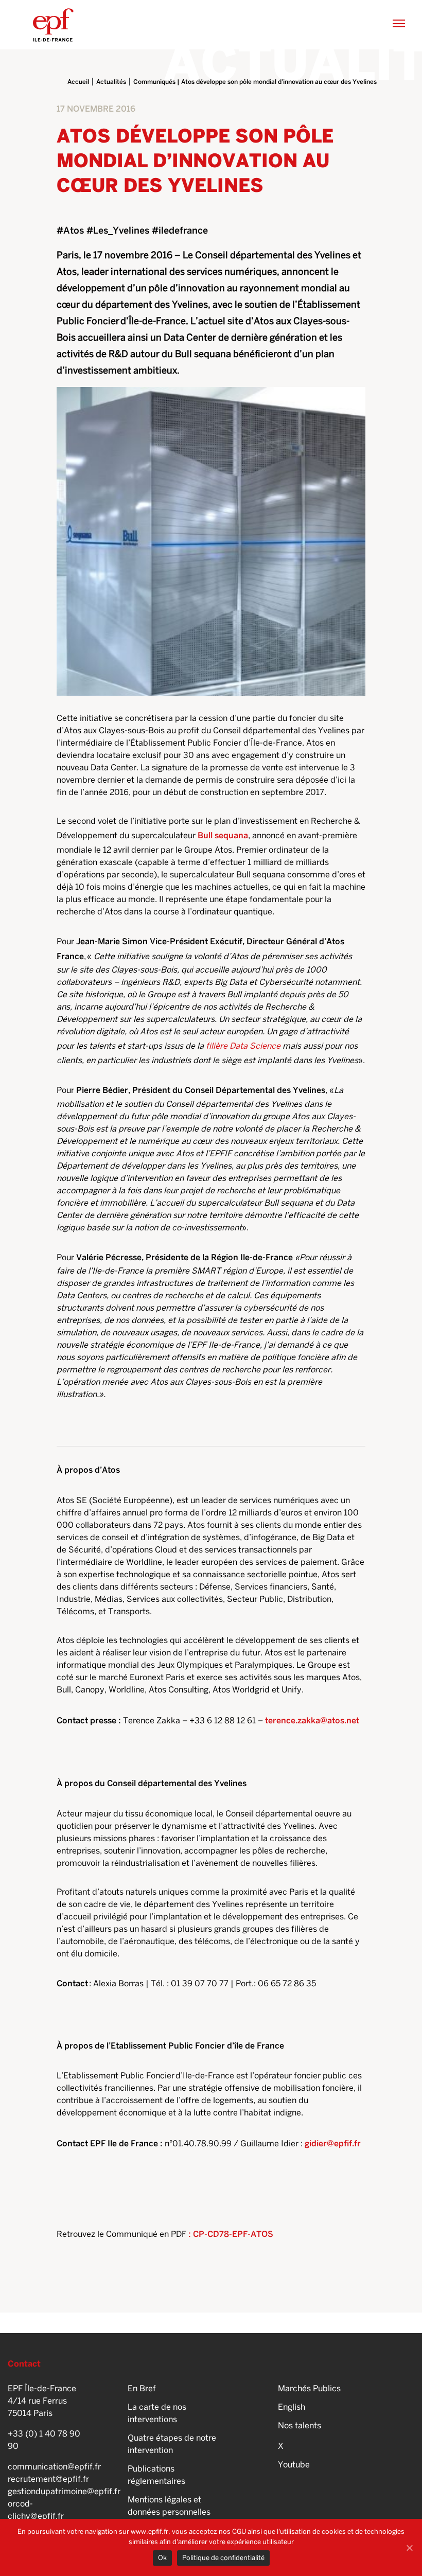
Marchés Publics (309, 2388)
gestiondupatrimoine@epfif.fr (45, 2491)
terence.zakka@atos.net (312, 1721)
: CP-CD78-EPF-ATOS (230, 2234)
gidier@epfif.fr (333, 2143)
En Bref (142, 2388)
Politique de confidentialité (223, 2558)
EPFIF (53, 25)
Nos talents (300, 2425)
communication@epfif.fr (45, 2467)
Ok (162, 2558)
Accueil (78, 82)
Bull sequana (223, 835)
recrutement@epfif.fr (45, 2479)
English (292, 2407)
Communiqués (154, 82)
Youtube (294, 2465)
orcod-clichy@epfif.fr (36, 2510)
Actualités (111, 82)
